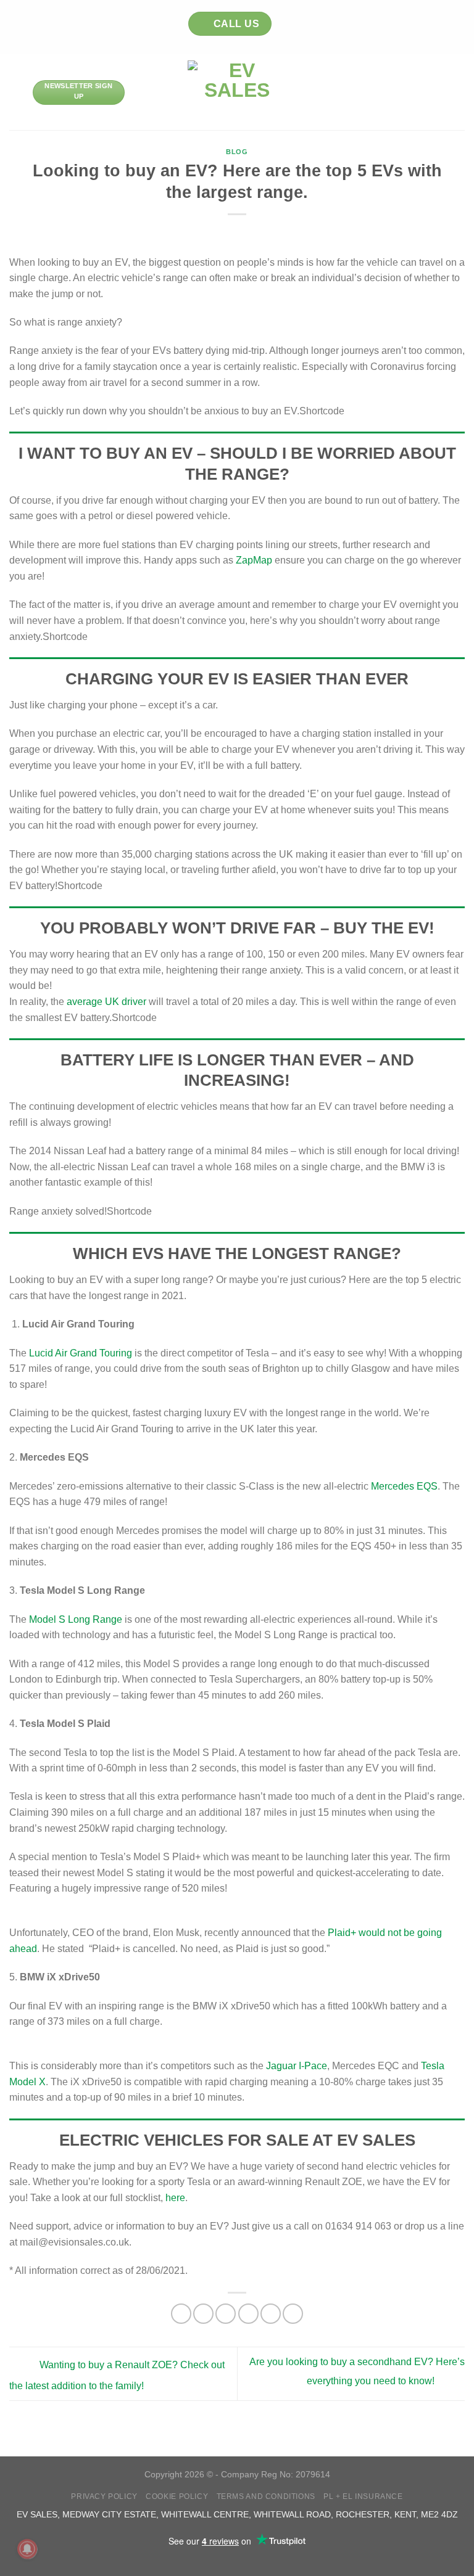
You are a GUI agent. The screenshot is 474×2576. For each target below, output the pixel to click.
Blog (237, 152)
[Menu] (17, 92)
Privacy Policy (104, 2496)
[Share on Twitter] (226, 2314)
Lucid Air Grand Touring (81, 1353)
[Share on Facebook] (203, 2314)
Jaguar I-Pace (297, 2066)
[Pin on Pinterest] (271, 2314)
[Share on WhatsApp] (181, 2314)
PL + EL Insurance (363, 2496)
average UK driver (105, 1002)
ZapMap (254, 560)
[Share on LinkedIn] (293, 2314)
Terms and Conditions (266, 2496)
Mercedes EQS (404, 1486)
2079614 (313, 2474)
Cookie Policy (177, 2496)
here (175, 2198)
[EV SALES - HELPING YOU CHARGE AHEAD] (237, 92)
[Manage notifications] (27, 2549)
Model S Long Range (76, 1619)
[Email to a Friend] (248, 2314)
